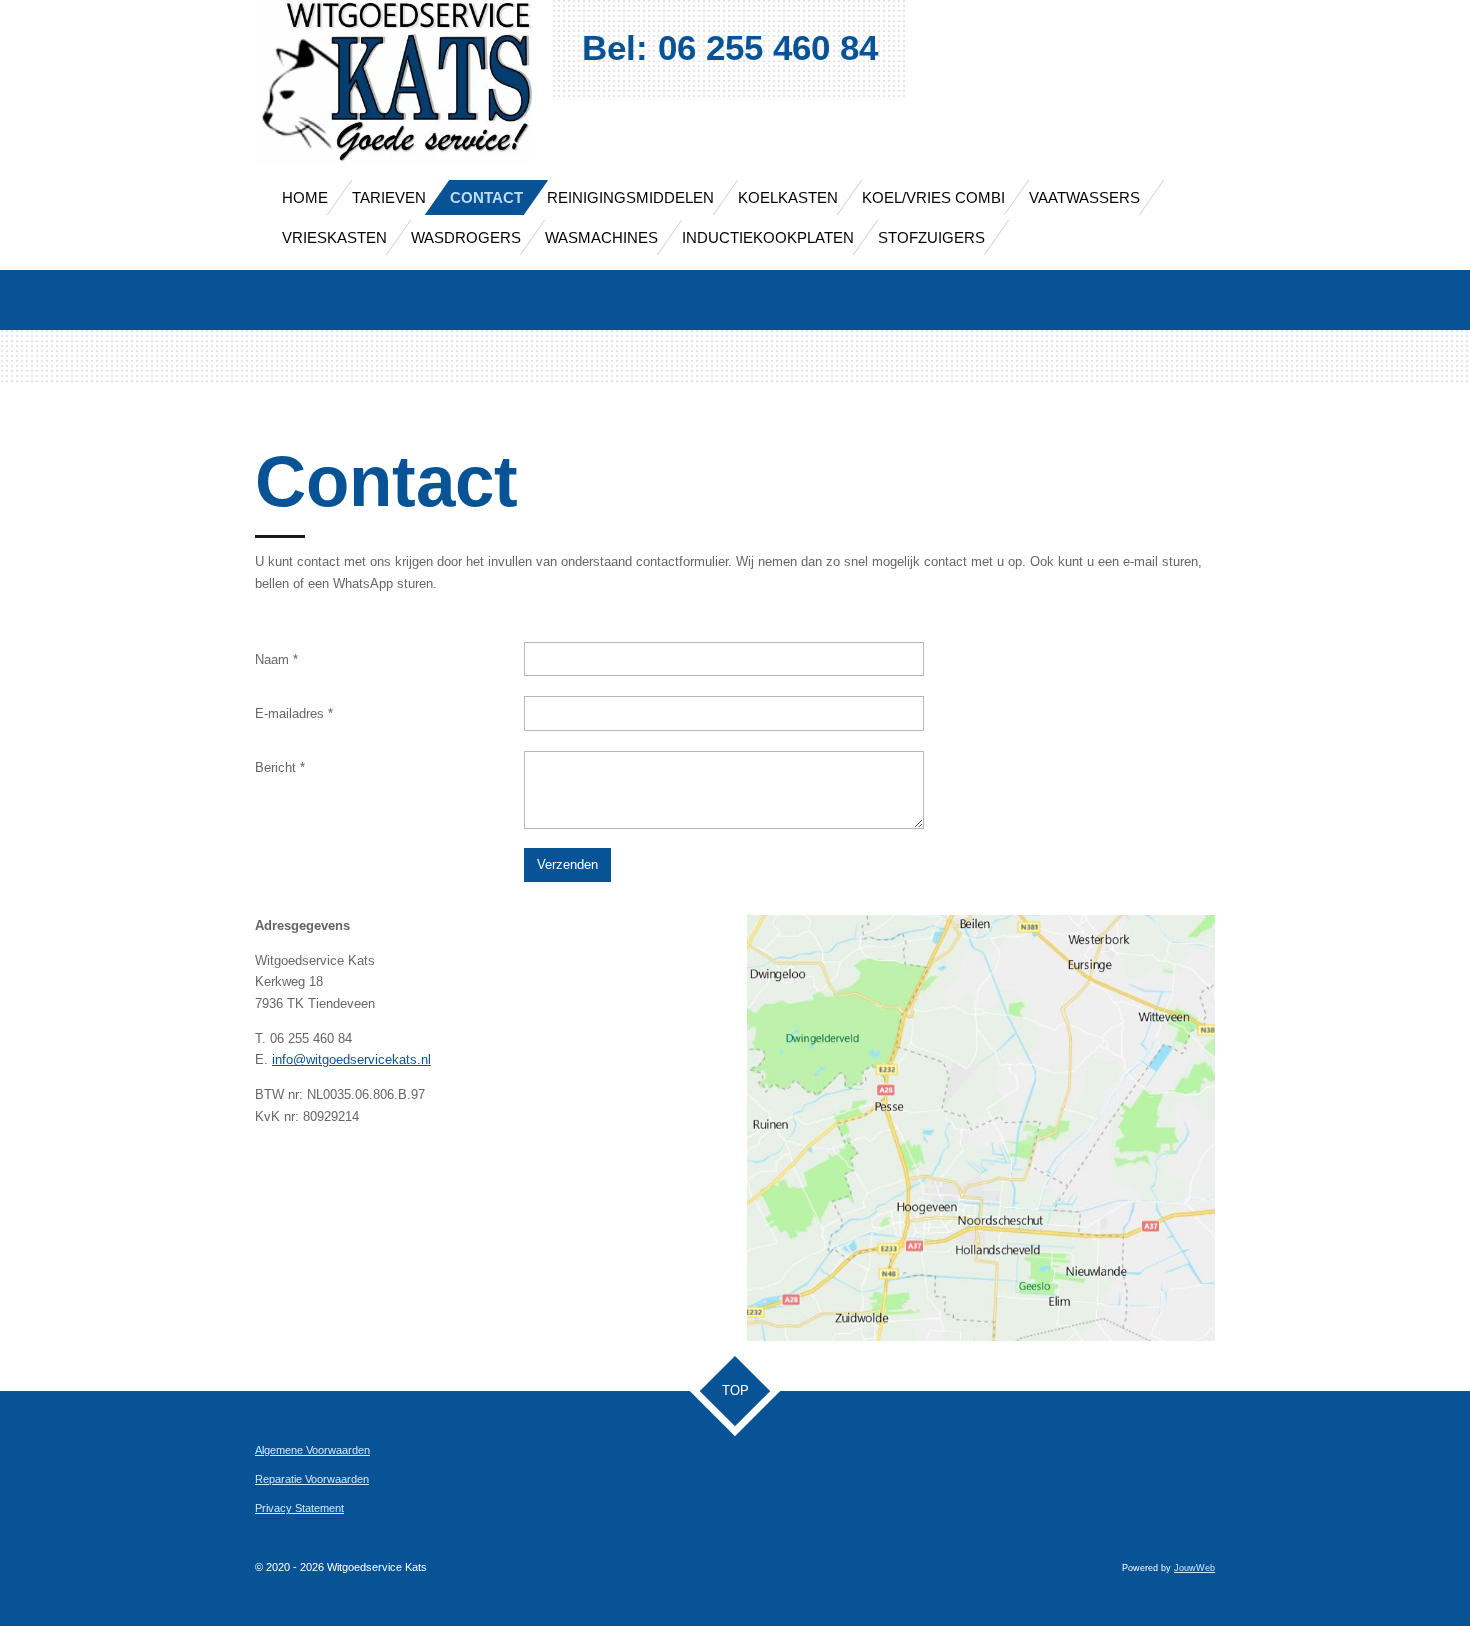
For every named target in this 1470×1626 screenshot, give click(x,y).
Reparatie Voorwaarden (312, 1479)
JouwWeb (1194, 1568)
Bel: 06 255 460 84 (730, 47)
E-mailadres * (294, 713)
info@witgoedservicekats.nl (351, 1059)
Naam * (276, 659)
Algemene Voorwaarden (312, 1450)
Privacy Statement (299, 1508)
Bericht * (280, 767)
